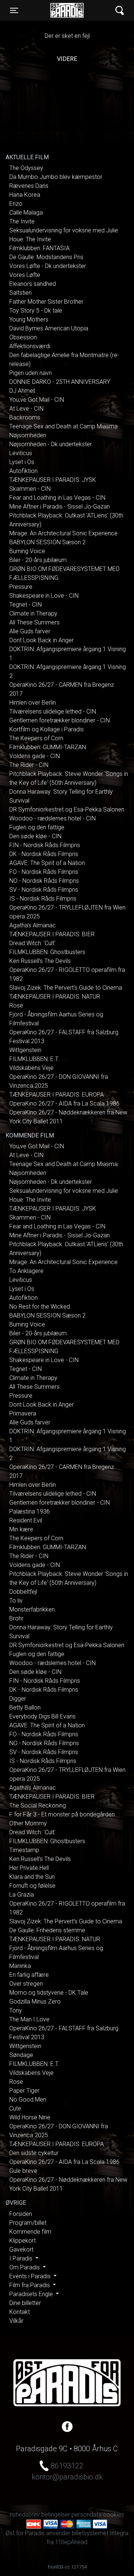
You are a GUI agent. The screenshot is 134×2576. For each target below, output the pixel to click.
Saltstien (20, 293)
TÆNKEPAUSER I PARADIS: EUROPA (57, 1095)
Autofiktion (23, 471)
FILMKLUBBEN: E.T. (34, 1059)
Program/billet (28, 2223)
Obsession (23, 337)
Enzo (16, 204)
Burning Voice (27, 551)
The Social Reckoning (38, 1806)
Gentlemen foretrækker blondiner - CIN (60, 720)
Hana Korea (25, 195)
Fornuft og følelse (32, 1886)
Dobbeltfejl (23, 1592)
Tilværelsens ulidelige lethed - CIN (53, 711)
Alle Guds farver (30, 631)
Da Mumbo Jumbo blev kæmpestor (56, 177)
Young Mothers (29, 319)
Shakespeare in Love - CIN (44, 596)
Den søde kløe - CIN (35, 836)
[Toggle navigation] (120, 11)
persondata (87, 2515)
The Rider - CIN (29, 765)
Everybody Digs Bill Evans (42, 1716)
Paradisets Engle (32, 2294)
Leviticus (21, 453)
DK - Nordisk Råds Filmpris (44, 854)
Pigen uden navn (31, 373)
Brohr (16, 1618)
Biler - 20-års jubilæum (38, 560)
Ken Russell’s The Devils (40, 961)
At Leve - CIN (26, 409)
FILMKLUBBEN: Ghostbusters (47, 952)
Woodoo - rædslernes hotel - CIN (52, 818)
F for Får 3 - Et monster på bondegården (62, 1814)
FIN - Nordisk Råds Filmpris (45, 845)
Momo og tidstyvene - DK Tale (49, 1993)
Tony (16, 2010)
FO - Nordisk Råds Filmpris (44, 872)
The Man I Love (29, 2019)
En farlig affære (29, 1975)
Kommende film (30, 2232)
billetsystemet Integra (100, 2533)
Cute (15, 2108)
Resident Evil (26, 1520)
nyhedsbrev (25, 2515)
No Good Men (28, 2100)
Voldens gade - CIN (35, 756)
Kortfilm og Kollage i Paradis (47, 729)
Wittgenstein (25, 1050)
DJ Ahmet (22, 391)
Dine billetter (25, 2303)
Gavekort (21, 2249)
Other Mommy (28, 1823)
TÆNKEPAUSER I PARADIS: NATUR (55, 997)
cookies (114, 2515)
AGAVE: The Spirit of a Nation (47, 863)
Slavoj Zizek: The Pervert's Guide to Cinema (66, 988)
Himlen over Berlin (33, 703)
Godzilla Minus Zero (35, 2002)
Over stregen (26, 1984)
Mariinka (20, 1966)
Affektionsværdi (30, 346)
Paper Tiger (24, 2091)
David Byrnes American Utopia (49, 328)
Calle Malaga (26, 213)
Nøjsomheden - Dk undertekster (51, 444)
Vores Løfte (25, 275)
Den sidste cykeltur (34, 2153)
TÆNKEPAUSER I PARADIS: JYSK (53, 480)
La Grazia (22, 1895)
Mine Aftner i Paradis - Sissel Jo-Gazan (60, 507)
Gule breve (23, 2171)
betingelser (56, 2515)
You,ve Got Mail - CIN (37, 400)
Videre (67, 59)
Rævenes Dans (29, 186)
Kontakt (20, 2312)
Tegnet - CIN (25, 605)
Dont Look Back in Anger (42, 640)
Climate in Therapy (33, 613)
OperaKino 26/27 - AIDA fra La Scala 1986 (64, 1103)
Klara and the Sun (32, 1877)
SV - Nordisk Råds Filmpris (44, 890)
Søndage (21, 2055)
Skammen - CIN (30, 489)
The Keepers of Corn (36, 738)
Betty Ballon (25, 1707)
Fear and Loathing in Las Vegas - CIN (57, 498)
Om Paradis (25, 2267)
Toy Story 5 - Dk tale (36, 311)
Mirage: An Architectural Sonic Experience (63, 533)
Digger (18, 1699)
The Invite (22, 221)
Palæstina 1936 (30, 1511)
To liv (16, 1601)
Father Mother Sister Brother (46, 302)
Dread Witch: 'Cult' (32, 943)
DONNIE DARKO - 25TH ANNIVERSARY (60, 382)
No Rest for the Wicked (40, 1307)
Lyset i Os (22, 462)
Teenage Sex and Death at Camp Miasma (63, 426)
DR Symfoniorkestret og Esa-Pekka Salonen (67, 809)
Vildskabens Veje (31, 1068)
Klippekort (23, 2241)
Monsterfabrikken (32, 1609)
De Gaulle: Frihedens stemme (47, 1930)
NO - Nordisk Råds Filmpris (44, 881)
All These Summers (34, 622)
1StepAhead (71, 2542)
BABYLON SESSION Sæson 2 (47, 542)
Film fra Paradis (30, 2285)
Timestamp (24, 1850)
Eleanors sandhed (33, 284)
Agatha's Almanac (33, 925)
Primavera (23, 1413)
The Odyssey (26, 168)
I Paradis (22, 2258)
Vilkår (16, 2321)
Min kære (21, 1529)
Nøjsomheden (28, 435)
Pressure (21, 587)
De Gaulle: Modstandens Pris (46, 257)
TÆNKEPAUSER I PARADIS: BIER (52, 934)
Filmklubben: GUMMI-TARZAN (48, 747)
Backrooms (25, 417)
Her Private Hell (29, 1868)
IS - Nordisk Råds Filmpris (43, 899)
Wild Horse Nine (30, 2117)
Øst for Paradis (67, 10)
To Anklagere (26, 1271)
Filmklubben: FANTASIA (39, 248)
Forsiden (21, 2214)
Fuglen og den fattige (37, 827)
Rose (16, 1005)
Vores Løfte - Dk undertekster (48, 266)
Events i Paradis (31, 2276)
